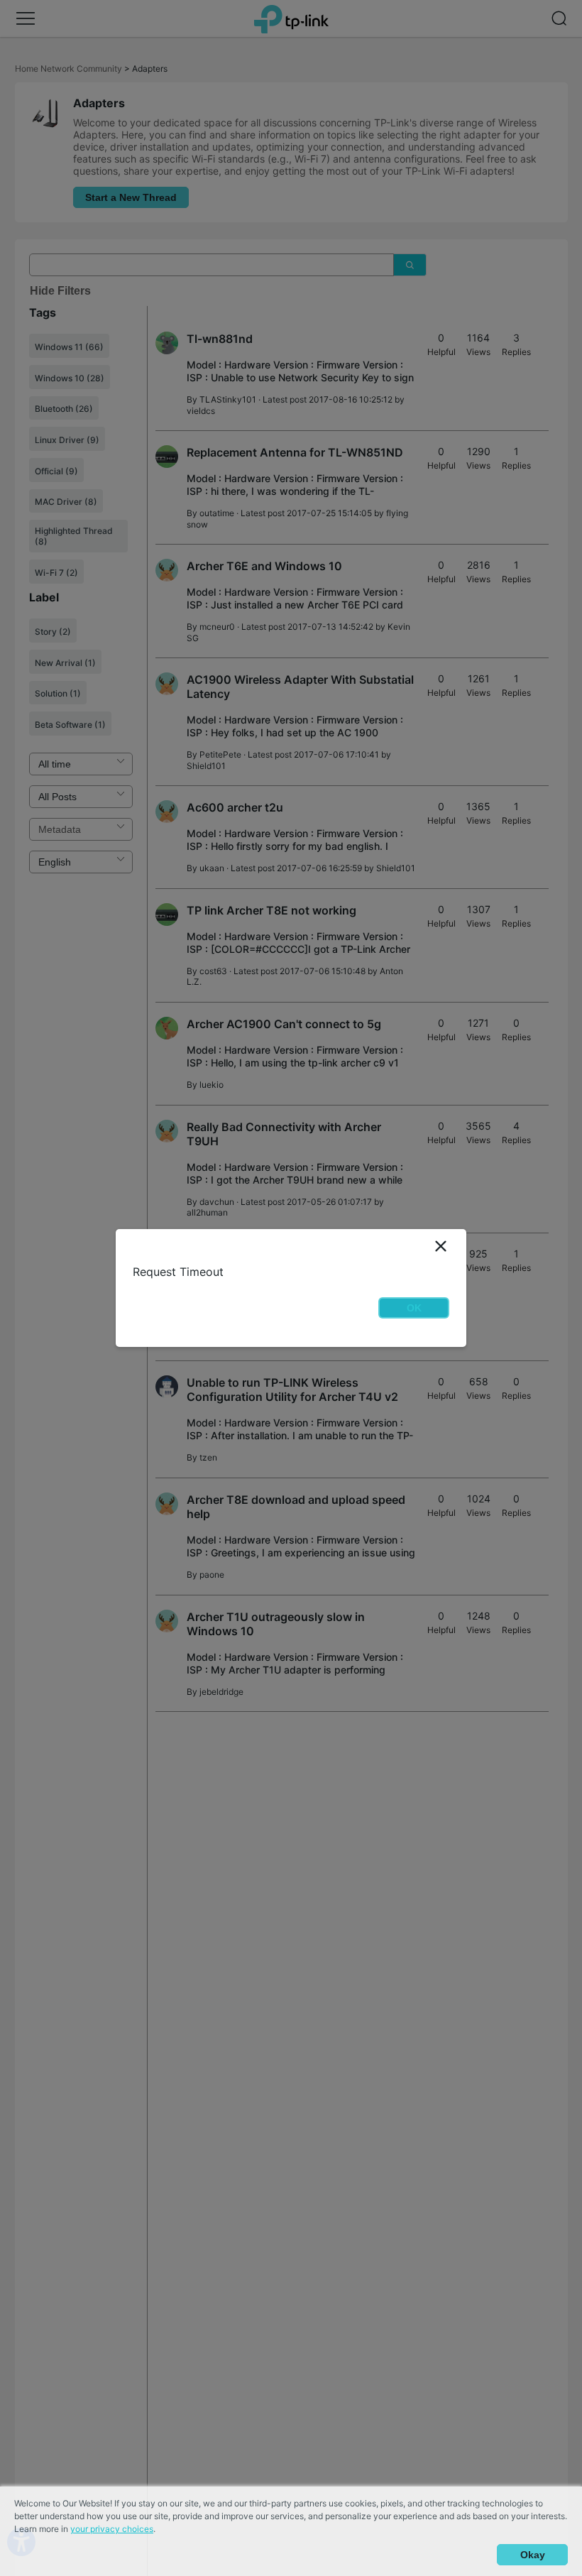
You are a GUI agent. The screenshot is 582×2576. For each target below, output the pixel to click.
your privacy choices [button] (112, 2529)
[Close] (441, 1246)
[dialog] (291, 1288)
